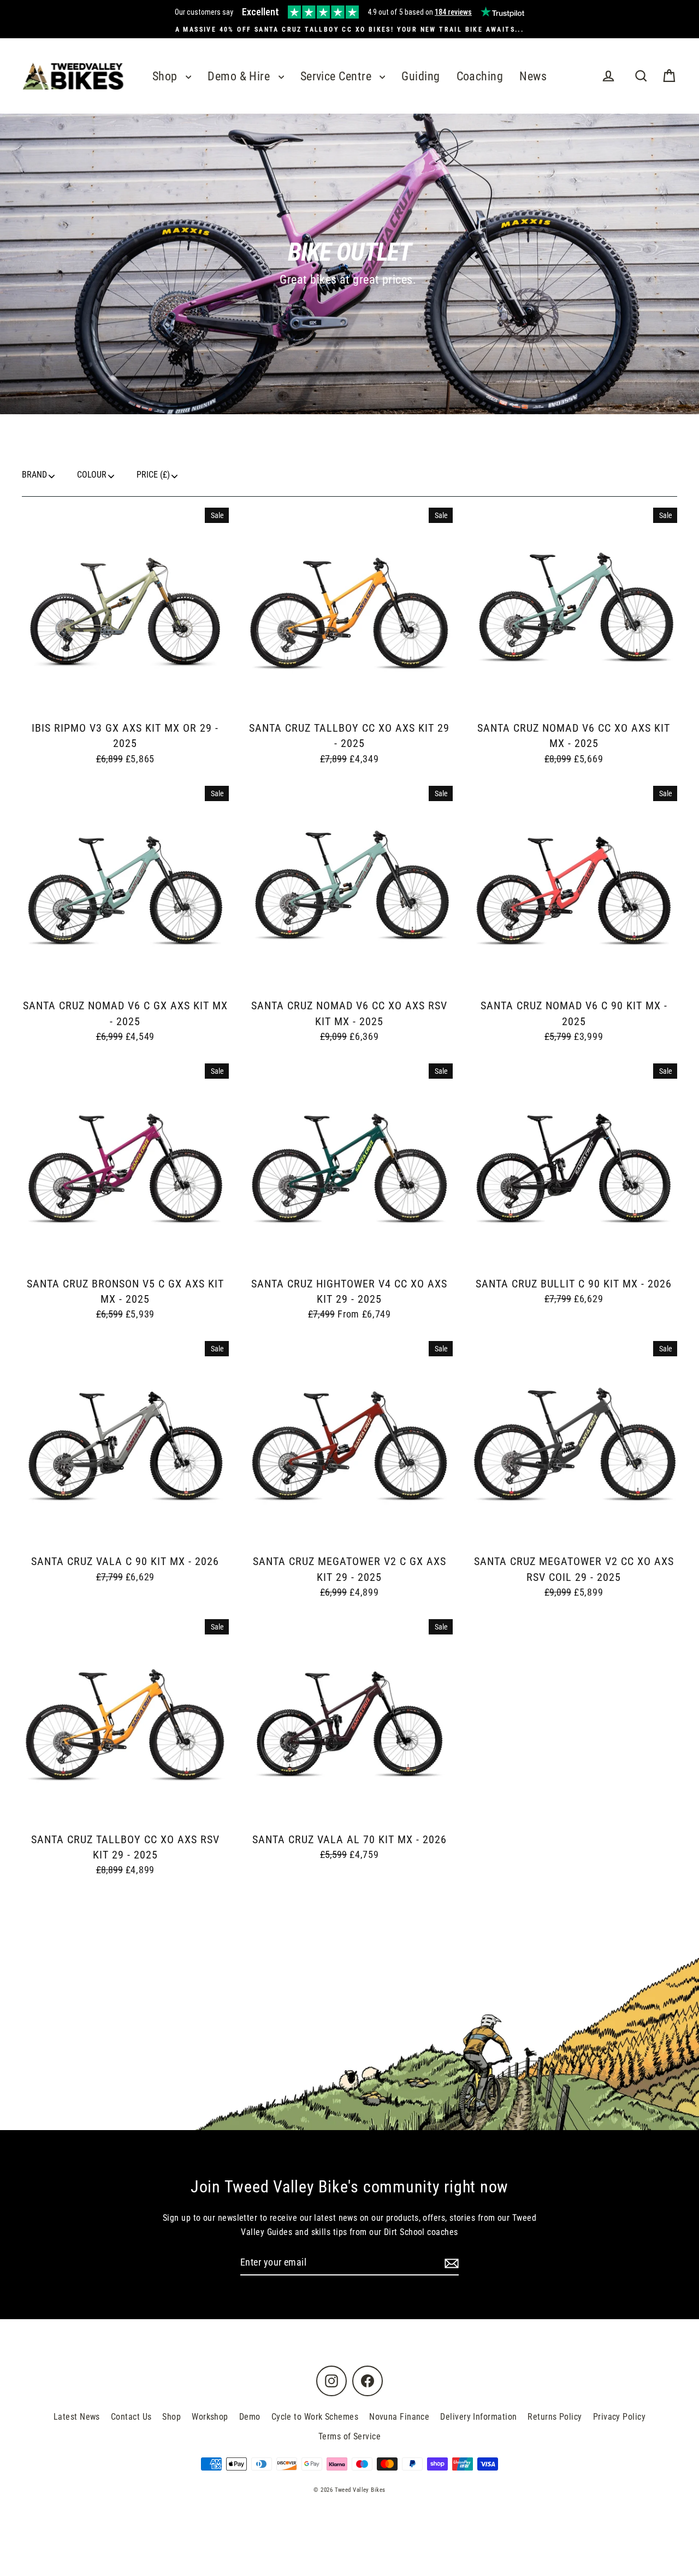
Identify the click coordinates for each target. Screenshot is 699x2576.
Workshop (210, 2417)
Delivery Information (478, 2417)
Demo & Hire (240, 76)
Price (153, 475)
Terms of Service (349, 2436)
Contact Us (131, 2417)
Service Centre (337, 76)
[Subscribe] (450, 2263)
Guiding (420, 76)
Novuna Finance (399, 2417)
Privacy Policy (619, 2417)
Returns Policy (555, 2417)
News (533, 76)
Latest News (77, 2417)
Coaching (480, 76)
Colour (92, 475)
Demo (250, 2417)
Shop (166, 76)
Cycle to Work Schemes (315, 2417)
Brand (34, 475)
